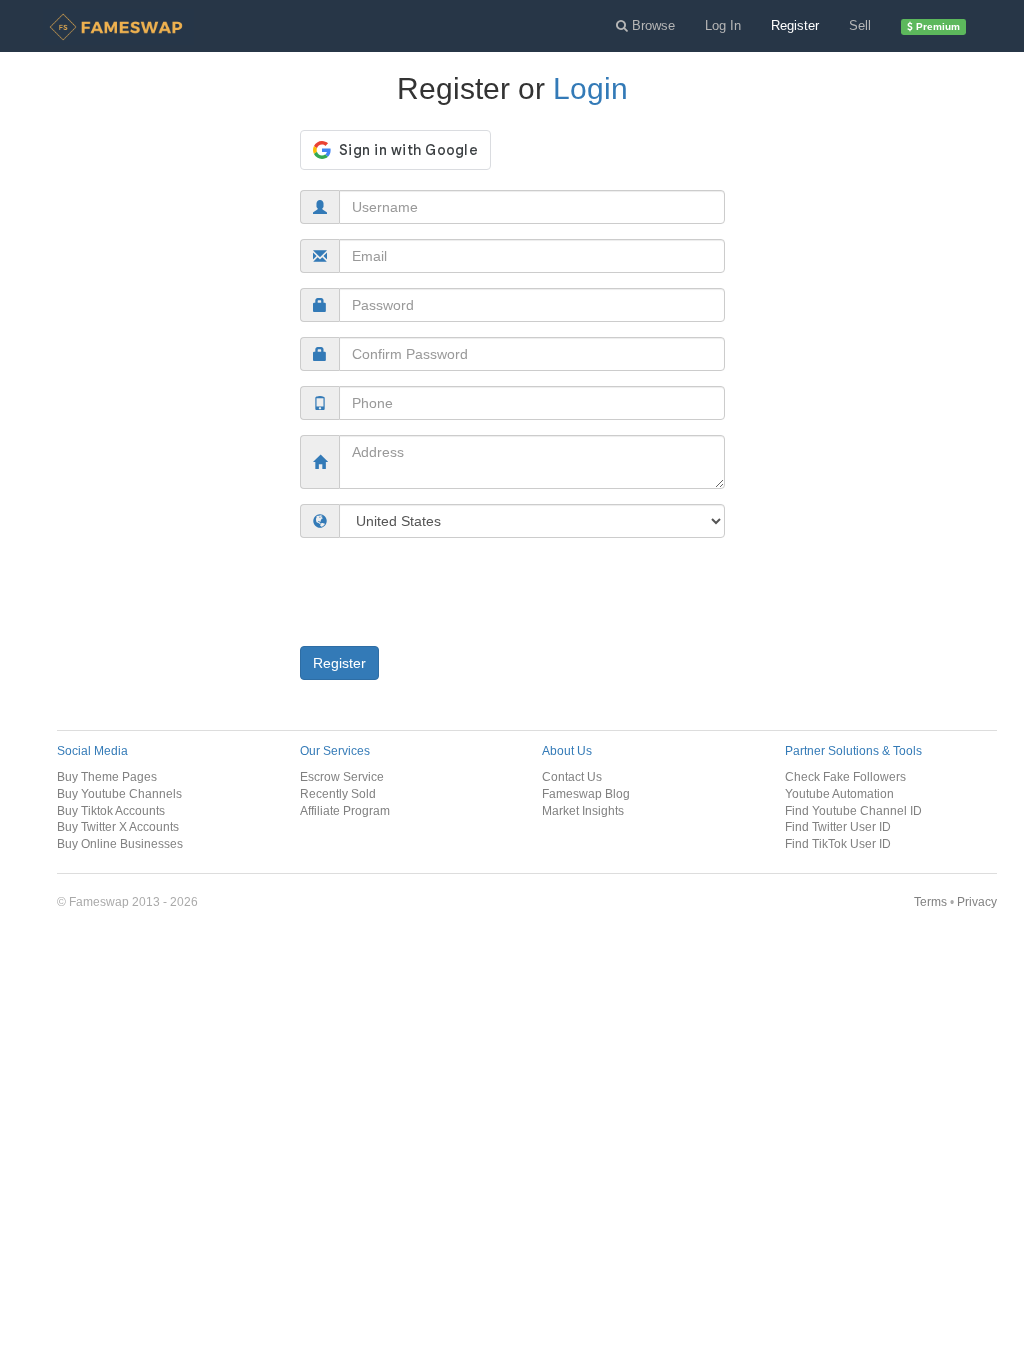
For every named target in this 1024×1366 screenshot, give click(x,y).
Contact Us (572, 776)
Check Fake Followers (845, 776)
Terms (930, 901)
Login (590, 88)
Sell (860, 25)
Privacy (977, 901)
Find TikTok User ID (838, 843)
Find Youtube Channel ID (853, 810)
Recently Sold (338, 793)
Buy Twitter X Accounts (118, 826)
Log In (723, 25)
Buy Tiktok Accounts (111, 810)
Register (795, 25)
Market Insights (583, 810)
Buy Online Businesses (120, 843)
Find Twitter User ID (838, 826)
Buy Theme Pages (107, 776)
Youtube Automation (839, 793)
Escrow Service (342, 776)
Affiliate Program (345, 810)
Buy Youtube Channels (119, 793)
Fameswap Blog (586, 793)
